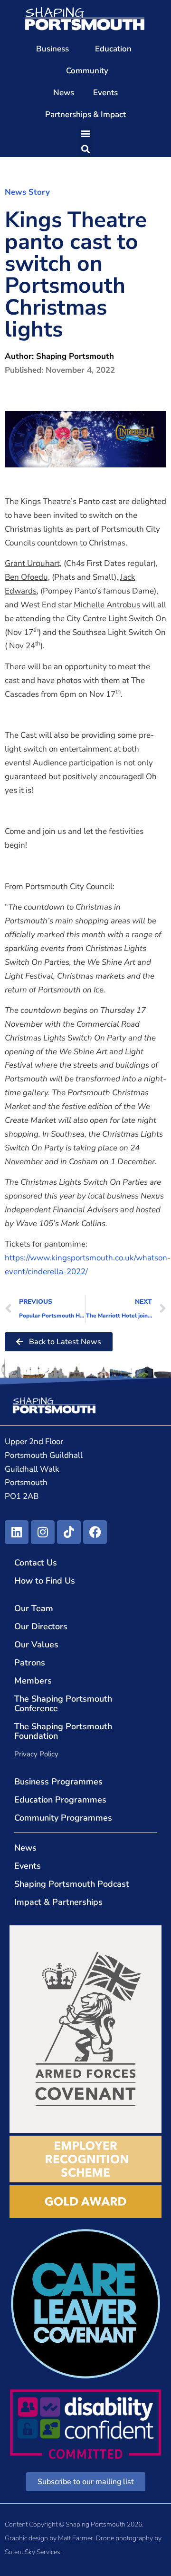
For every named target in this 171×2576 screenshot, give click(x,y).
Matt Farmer (76, 2538)
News (64, 93)
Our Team (34, 1608)
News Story (27, 192)
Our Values (36, 1645)
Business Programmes (58, 1782)
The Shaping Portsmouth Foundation (63, 1731)
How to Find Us (45, 1581)
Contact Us (36, 1563)
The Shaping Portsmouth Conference (63, 1704)
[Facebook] (95, 1532)
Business (52, 49)
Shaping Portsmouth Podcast (72, 1884)
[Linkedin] (17, 1532)
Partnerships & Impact (85, 114)
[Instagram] (43, 1532)
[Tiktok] (69, 1532)
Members (33, 1681)
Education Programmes (60, 1800)
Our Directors (41, 1626)
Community (87, 71)
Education (113, 49)
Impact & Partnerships (58, 1902)
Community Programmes (63, 1818)
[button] (86, 134)
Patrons (30, 1663)
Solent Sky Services (33, 2552)
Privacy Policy (36, 1754)
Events (105, 93)
